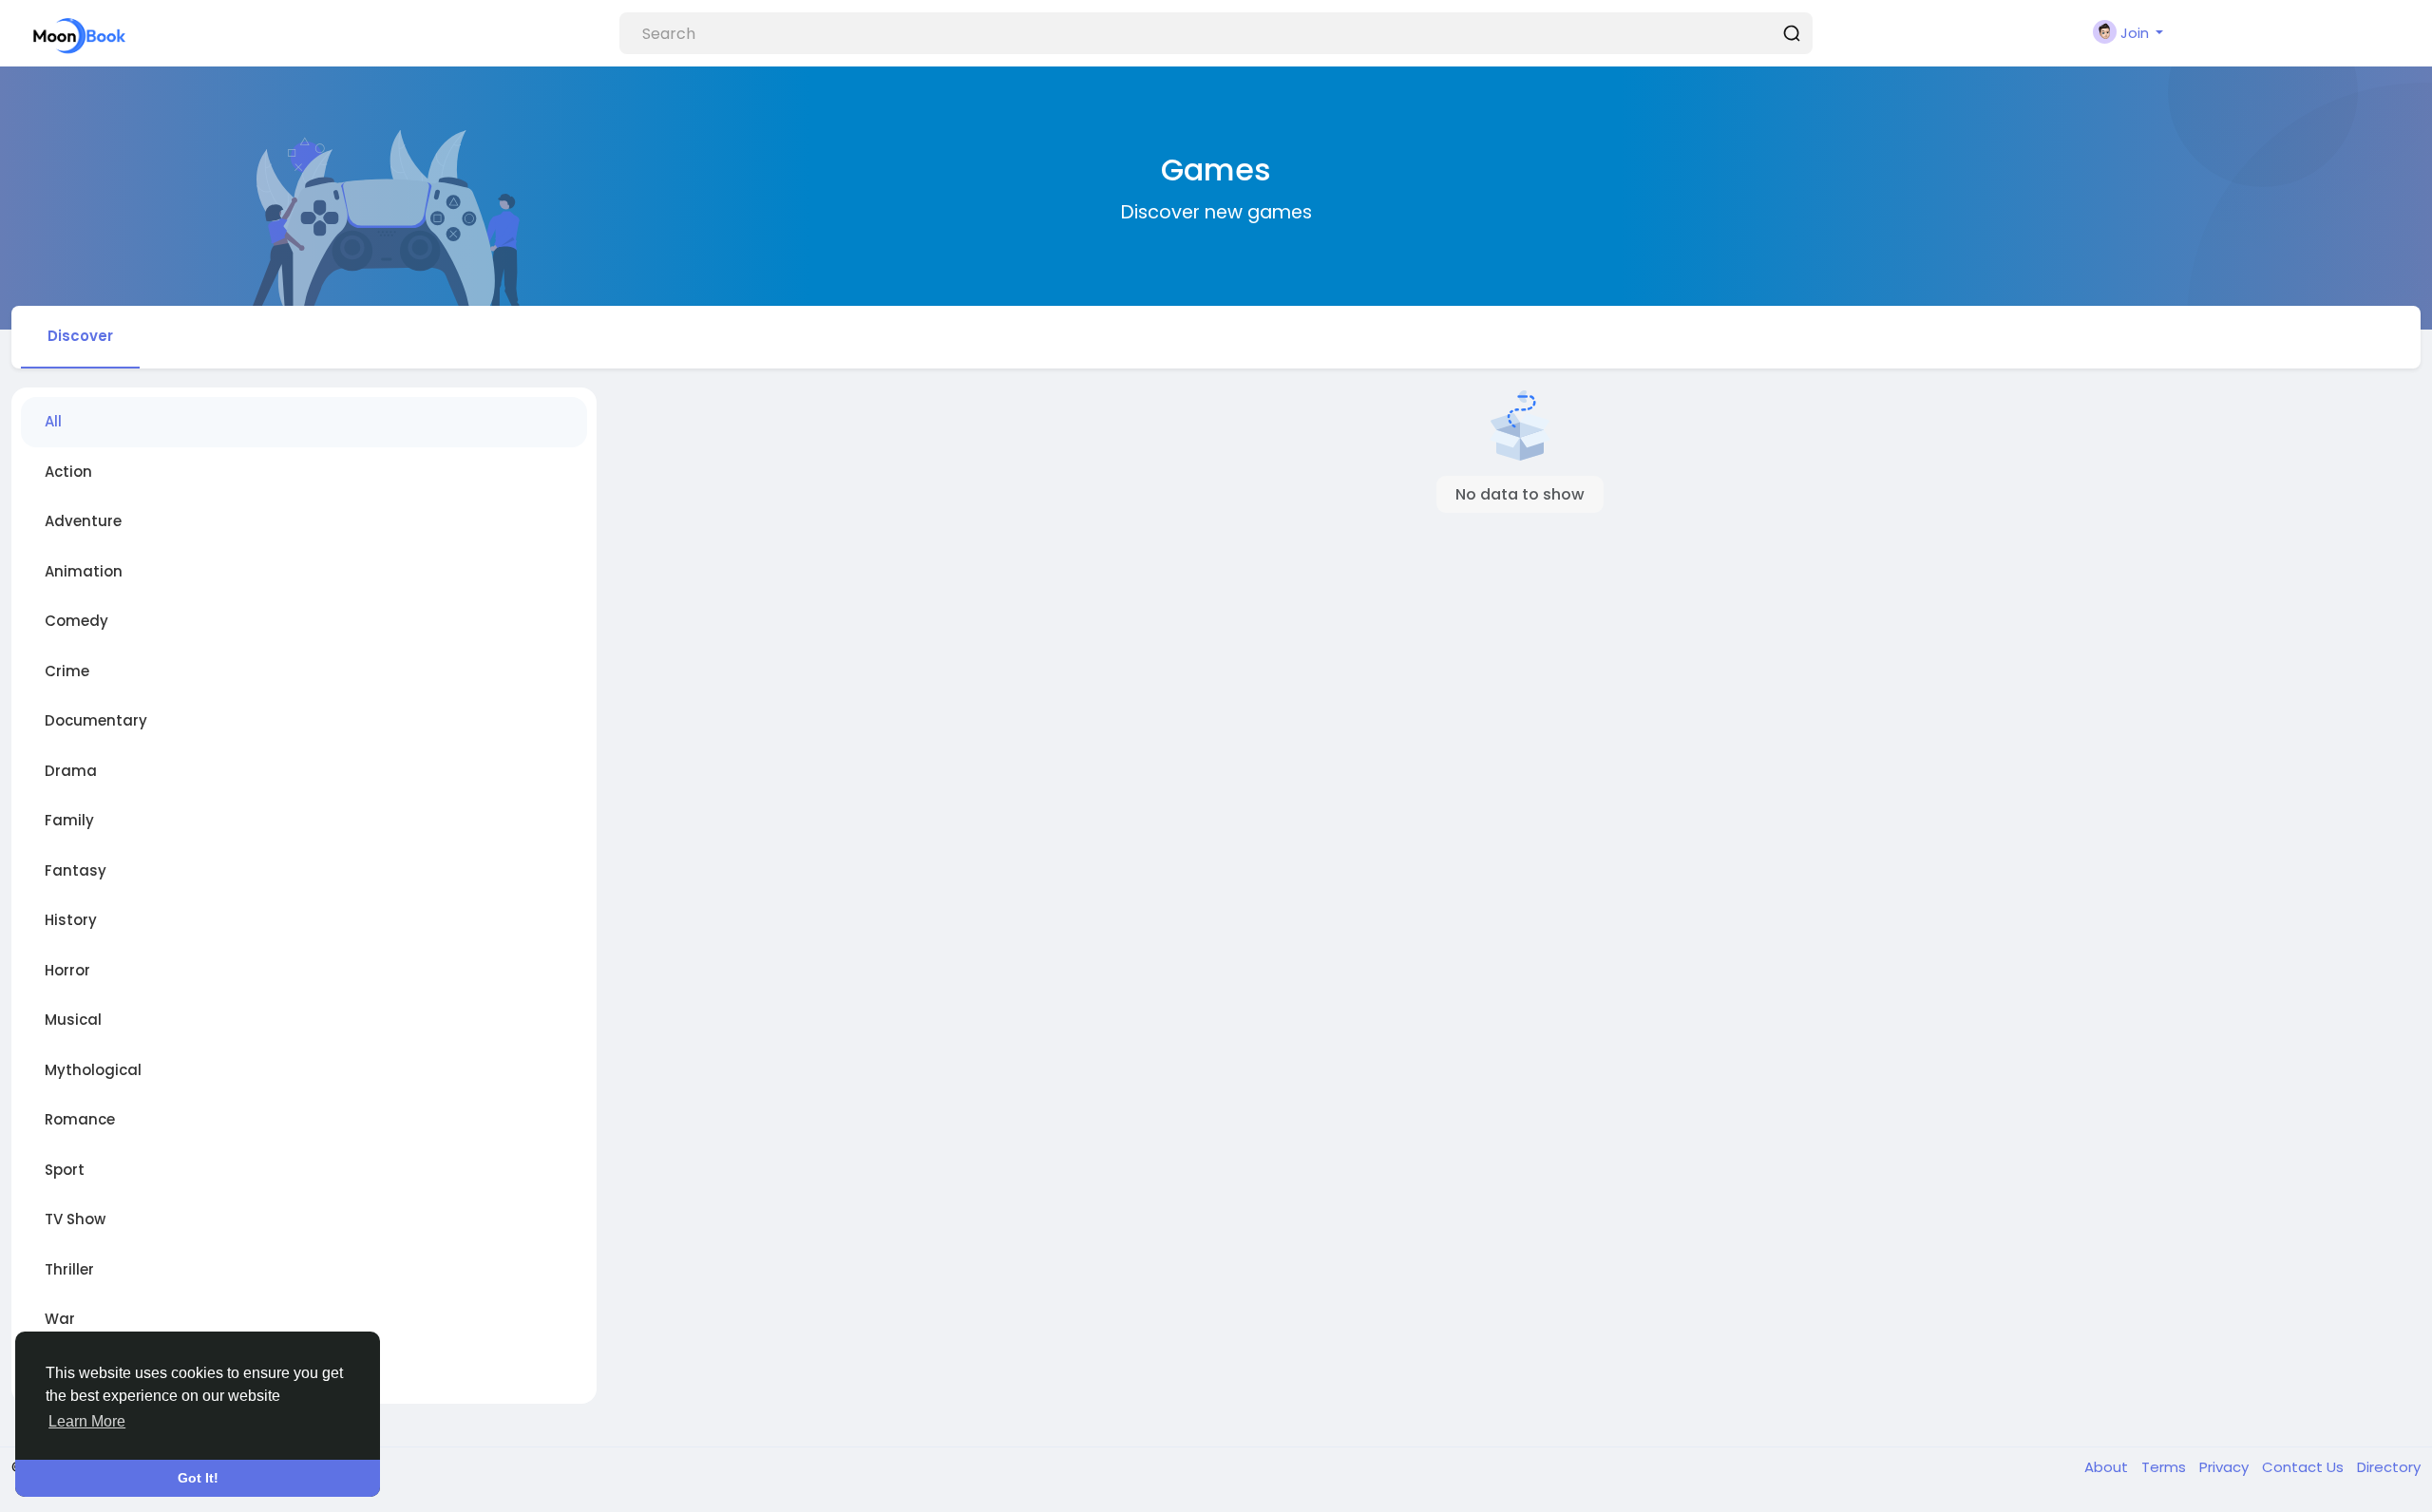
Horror (67, 970)
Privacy (2226, 1467)
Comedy (76, 621)
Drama (71, 771)
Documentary (96, 720)
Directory (2389, 1467)
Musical (73, 1020)
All (53, 421)
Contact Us (2305, 1467)
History (71, 920)
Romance (80, 1119)
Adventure (83, 521)
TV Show (75, 1219)
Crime (67, 671)
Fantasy (76, 870)
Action (68, 472)
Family (69, 820)
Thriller (69, 1269)
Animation (84, 571)
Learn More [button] (87, 1421)
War (60, 1319)
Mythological (93, 1070)
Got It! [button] (198, 1478)
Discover (80, 336)
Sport (65, 1170)
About (2108, 1467)
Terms (2166, 1467)
